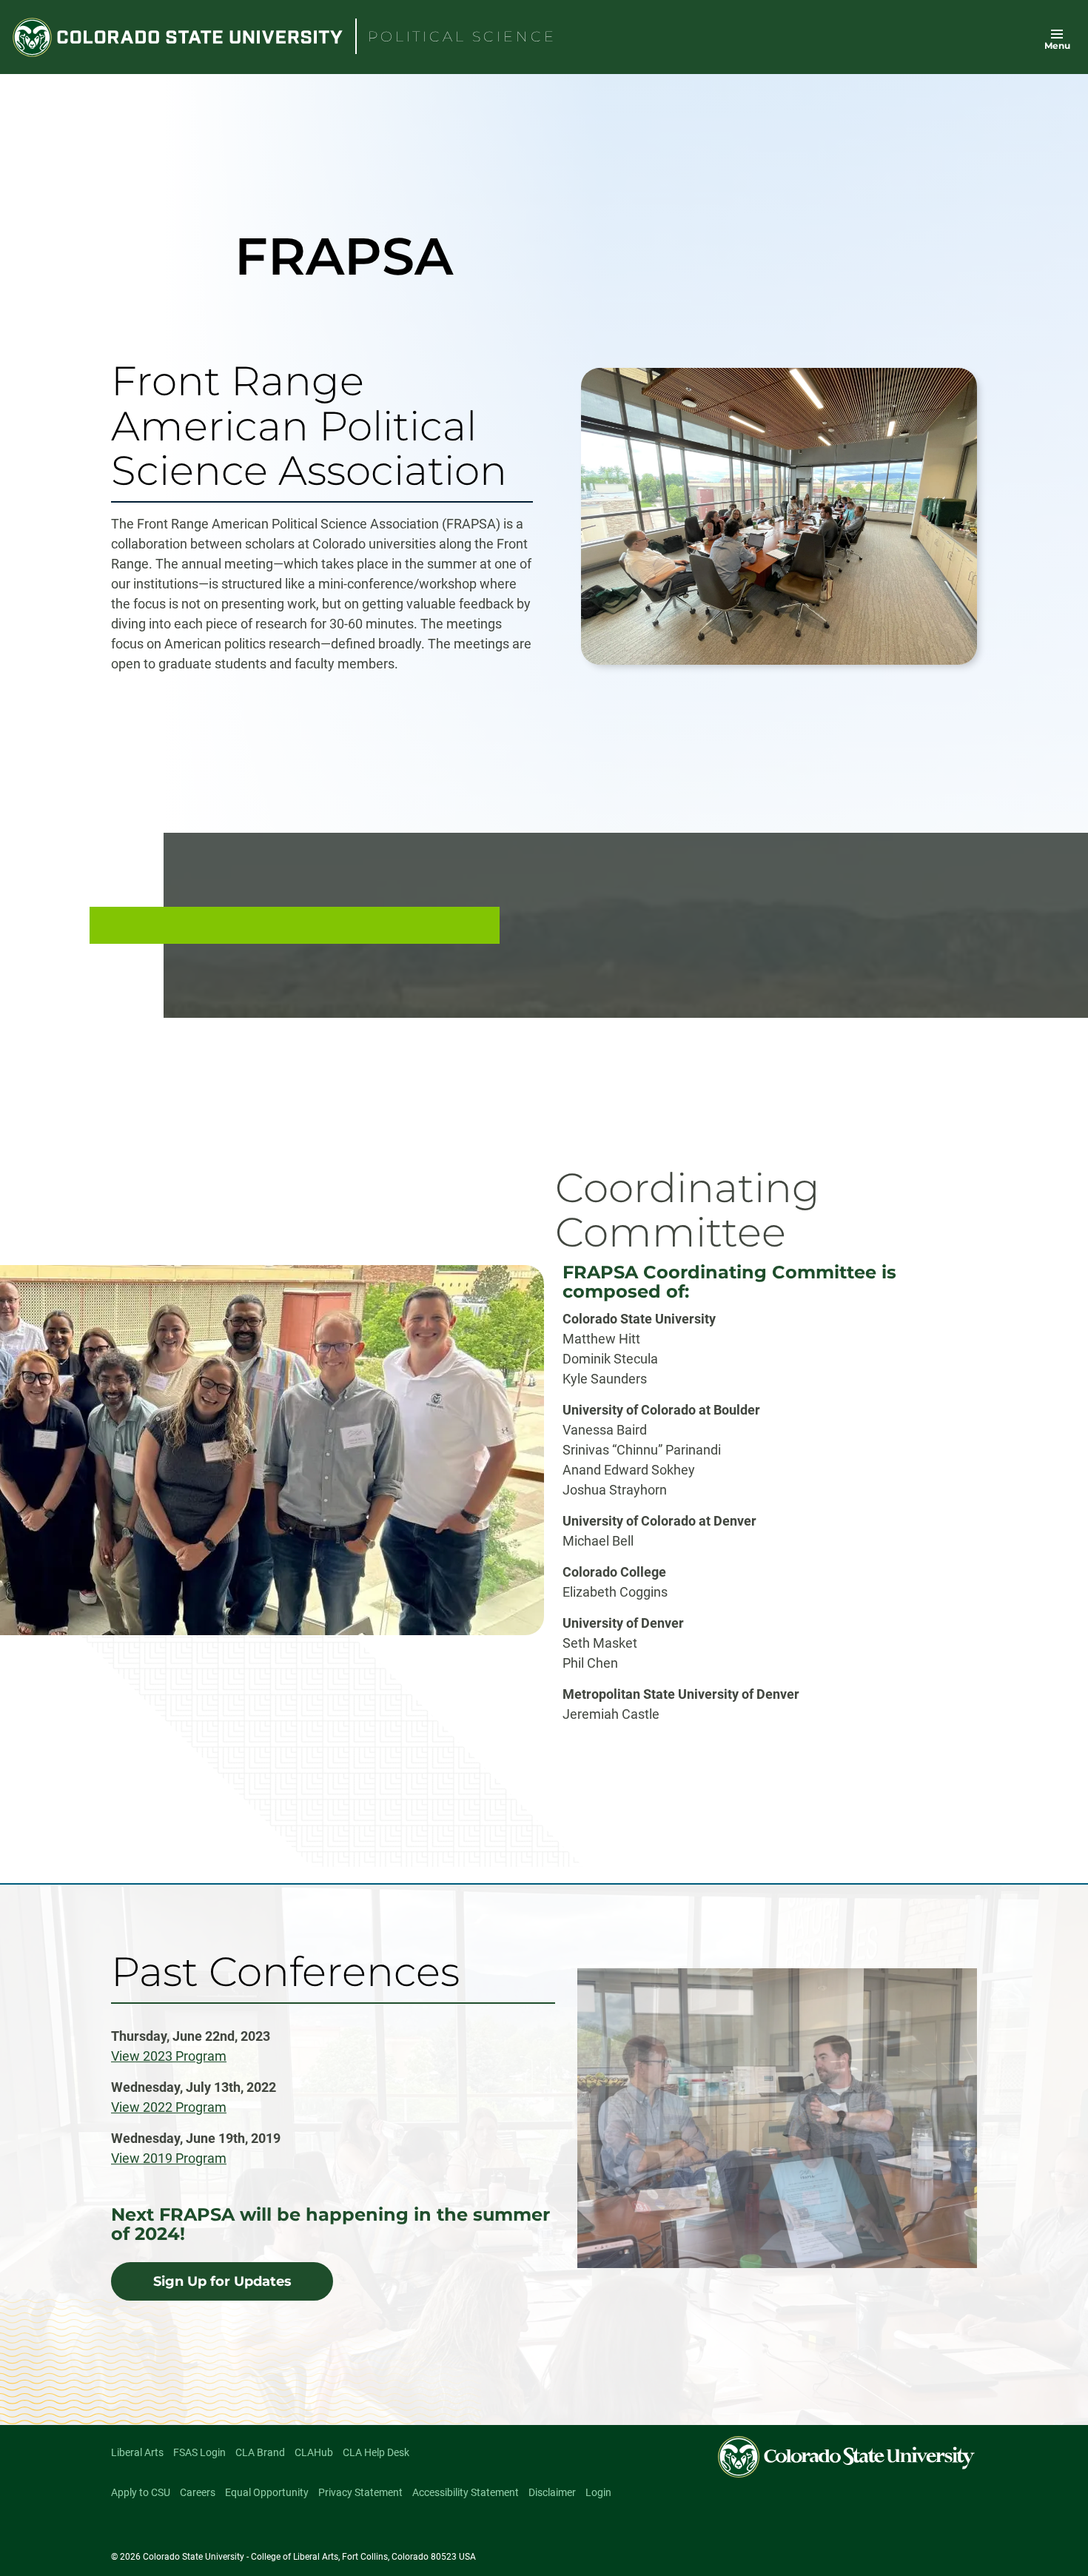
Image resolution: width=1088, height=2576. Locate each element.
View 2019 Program (169, 2158)
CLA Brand (260, 2452)
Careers (198, 2492)
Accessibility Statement (466, 2492)
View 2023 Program (169, 2056)
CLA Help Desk (376, 2452)
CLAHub (314, 2452)
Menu (1057, 46)
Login (598, 2492)
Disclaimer (552, 2492)
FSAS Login (199, 2452)
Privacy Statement (360, 2492)
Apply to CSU (141, 2492)
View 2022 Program (169, 2107)
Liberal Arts (137, 2452)
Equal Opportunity (267, 2492)
